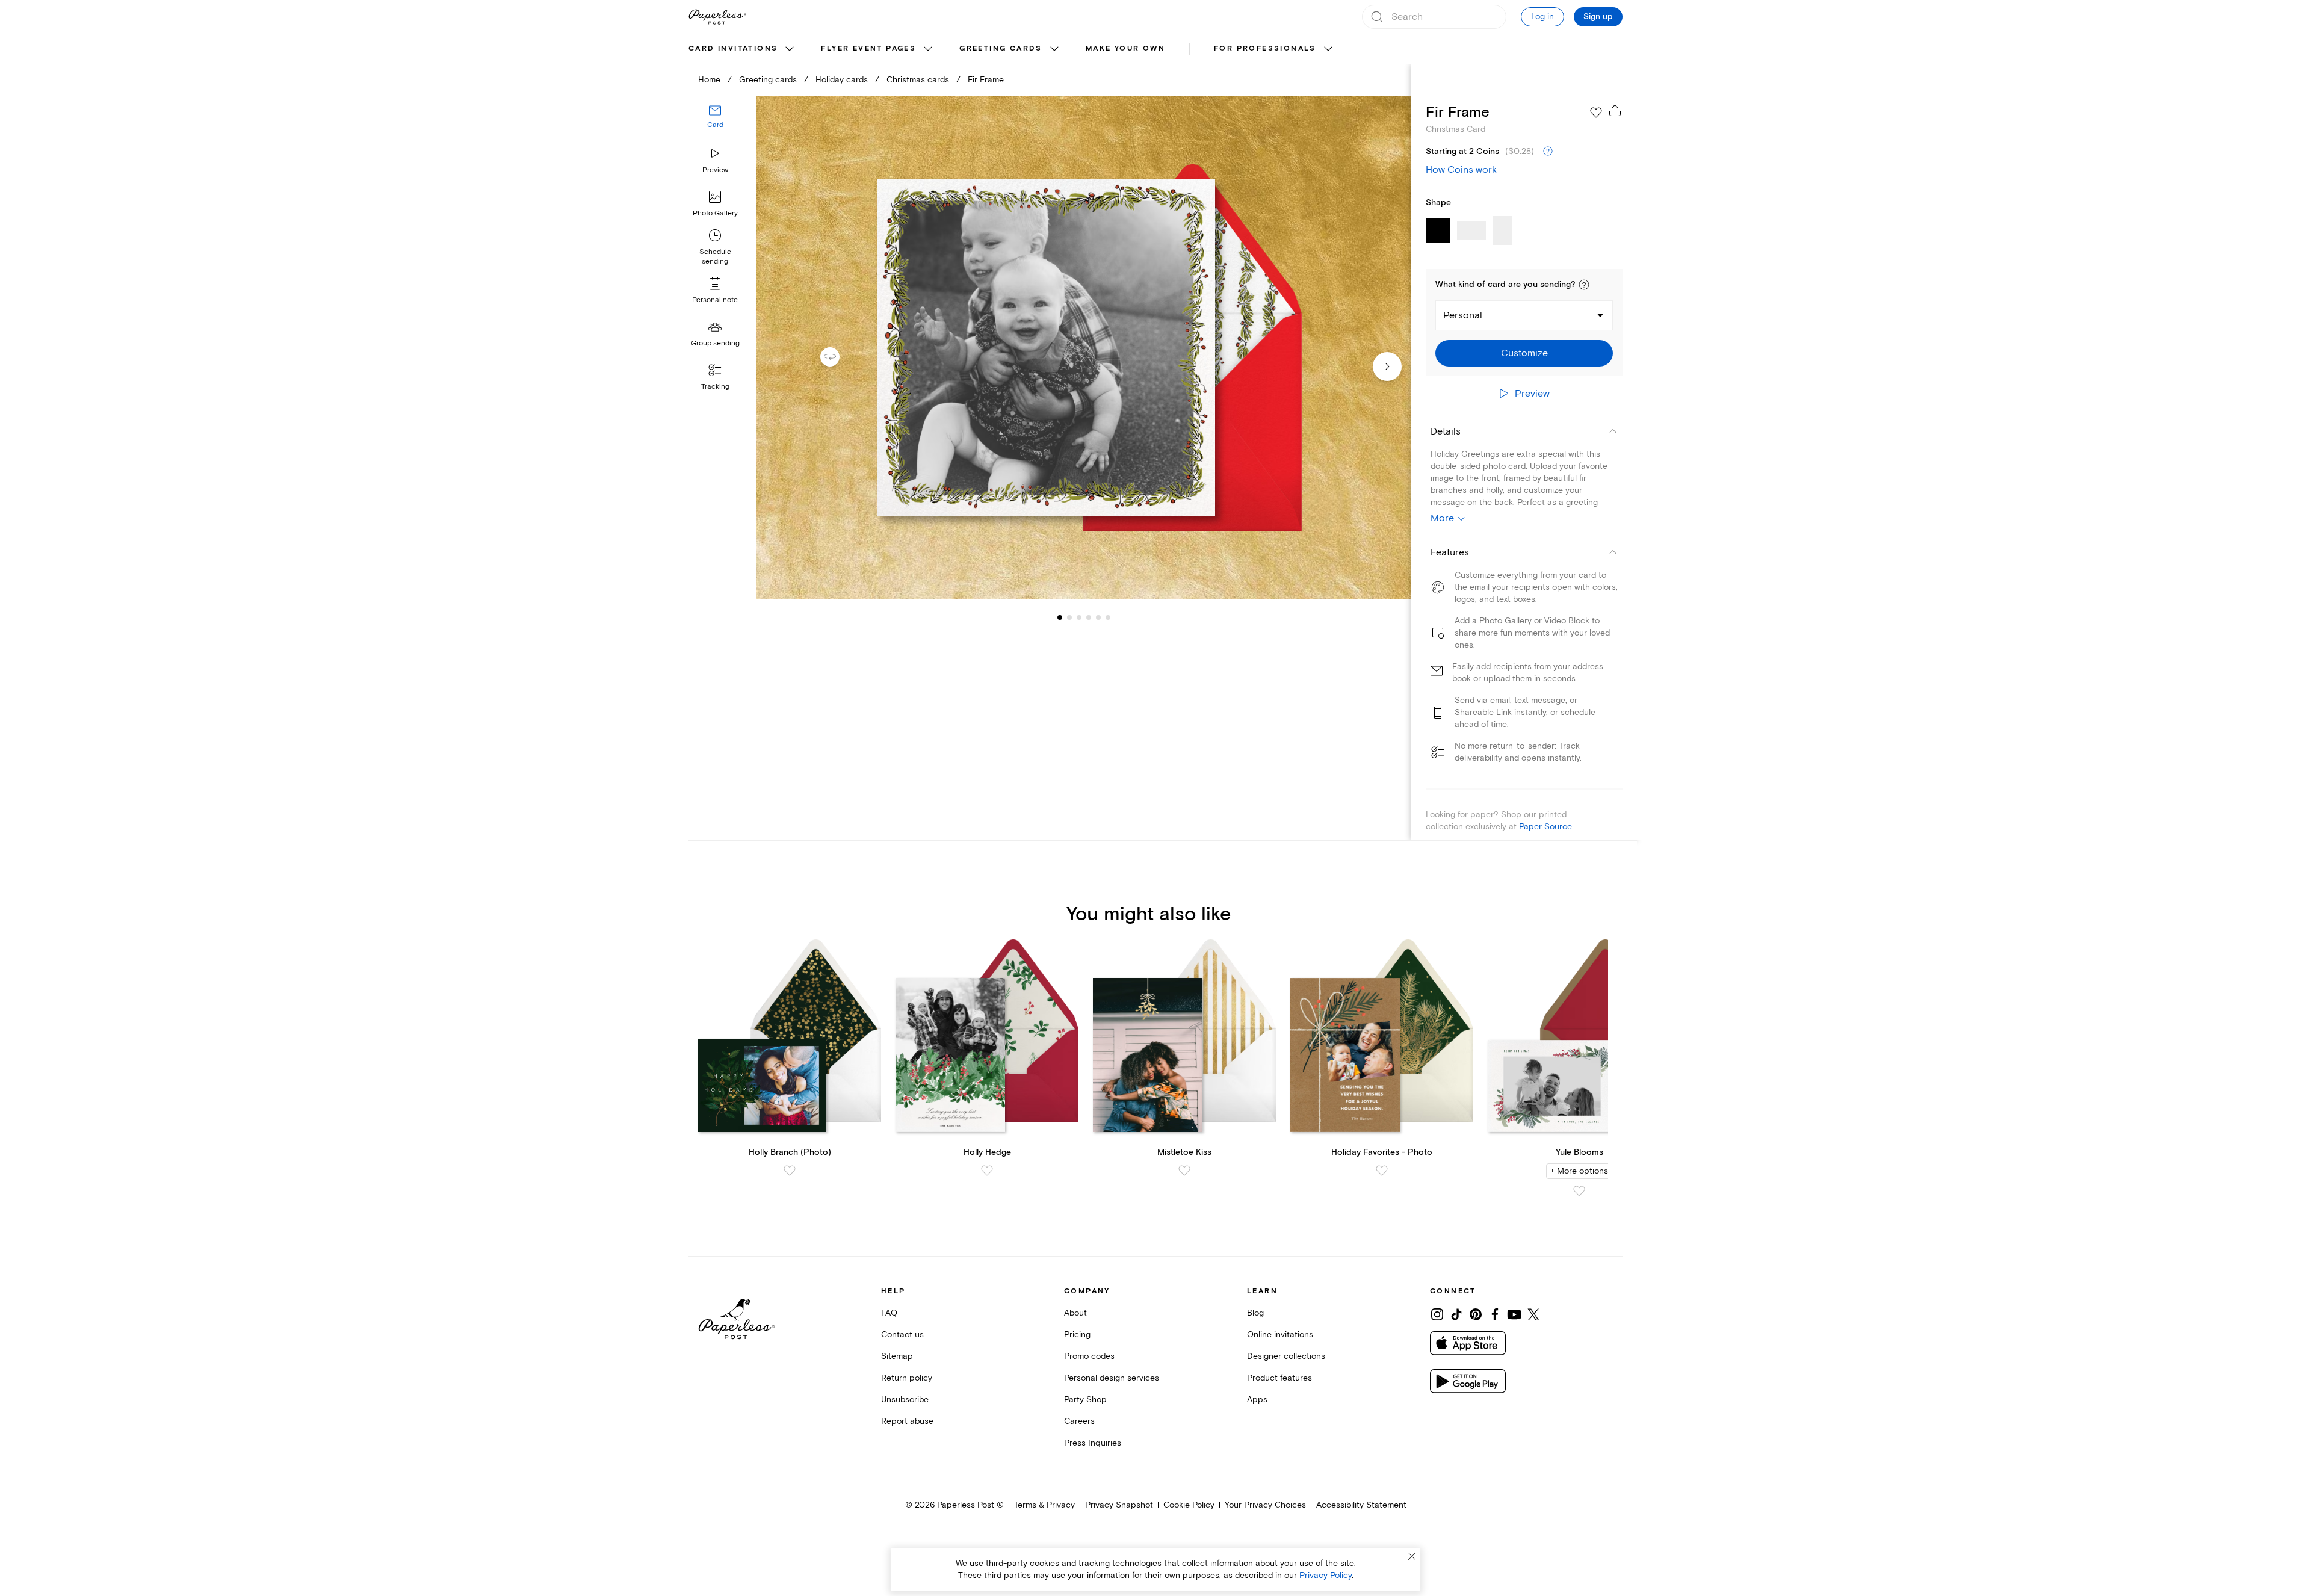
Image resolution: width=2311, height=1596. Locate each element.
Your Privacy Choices (1265, 1505)
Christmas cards (918, 80)
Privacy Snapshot (1119, 1505)
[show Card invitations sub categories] (790, 49)
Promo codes (1089, 1356)
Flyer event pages (868, 48)
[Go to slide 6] (1098, 617)
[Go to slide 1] (1060, 617)
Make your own (1125, 48)
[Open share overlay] (1615, 110)
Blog (1255, 1313)
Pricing (1077, 1335)
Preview (715, 170)
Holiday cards (842, 80)
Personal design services (1112, 1378)
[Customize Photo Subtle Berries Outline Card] (1083, 348)
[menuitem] (743, 49)
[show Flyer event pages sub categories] (928, 49)
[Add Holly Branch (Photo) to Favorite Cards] (790, 1171)
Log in (1542, 17)
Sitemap (897, 1356)
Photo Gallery (715, 213)
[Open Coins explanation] (1548, 152)
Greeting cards (1001, 48)
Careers (1079, 1421)
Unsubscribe (905, 1400)
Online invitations (1280, 1335)
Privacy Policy (1326, 1575)
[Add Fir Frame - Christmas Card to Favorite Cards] (1596, 113)
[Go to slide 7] (1108, 617)
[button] (1584, 285)
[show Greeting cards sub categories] (1054, 49)
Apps (1257, 1400)
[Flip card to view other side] (840, 357)
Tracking (715, 387)
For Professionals (1265, 48)
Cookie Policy (1189, 1505)
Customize (1524, 353)
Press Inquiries (1093, 1443)
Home (709, 80)
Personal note (715, 300)
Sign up (1598, 17)
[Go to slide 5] (1089, 617)
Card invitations (733, 48)
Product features (1279, 1378)
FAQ (889, 1313)
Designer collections (1286, 1356)
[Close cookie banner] (1412, 1556)
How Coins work (1461, 170)
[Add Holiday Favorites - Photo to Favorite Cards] (1382, 1171)
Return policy (907, 1378)
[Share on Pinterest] (1476, 1314)
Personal (1463, 315)
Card (715, 125)
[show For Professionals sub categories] (1328, 49)
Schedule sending (715, 257)
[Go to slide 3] (1069, 617)
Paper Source (1545, 827)
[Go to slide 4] (1079, 617)
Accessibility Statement (1361, 1505)
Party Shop (1085, 1400)
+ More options (1579, 1171)
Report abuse (907, 1421)
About (1075, 1313)
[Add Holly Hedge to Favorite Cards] (987, 1171)
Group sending (715, 343)
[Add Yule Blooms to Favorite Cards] (1579, 1191)
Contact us (902, 1335)
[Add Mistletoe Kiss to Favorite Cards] (1184, 1171)
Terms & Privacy (1044, 1505)
